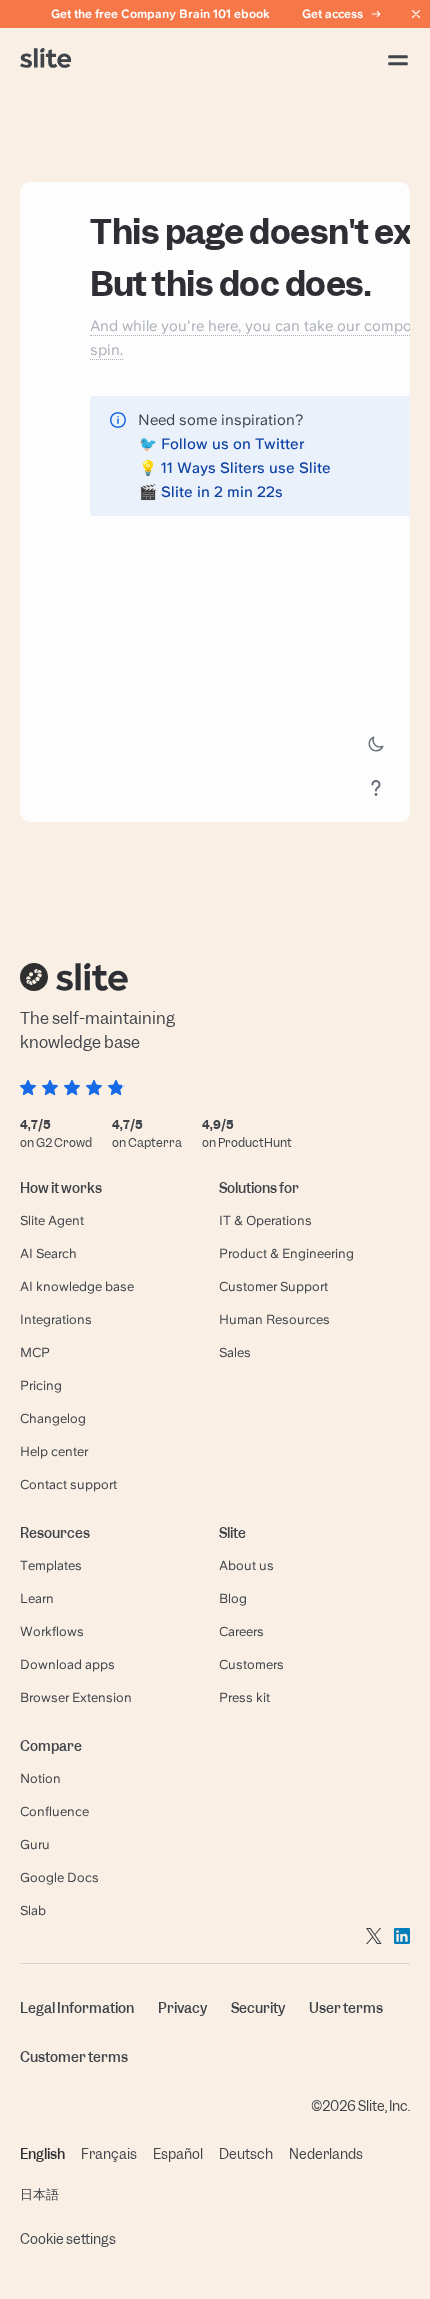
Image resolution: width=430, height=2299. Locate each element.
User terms (346, 2008)
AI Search (48, 1253)
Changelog (53, 1418)
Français (109, 2154)
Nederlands (326, 2154)
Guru (35, 1844)
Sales (235, 1352)
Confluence (54, 1811)
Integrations (56, 1319)
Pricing (41, 1385)
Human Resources (274, 1319)
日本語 (39, 2194)
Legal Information (77, 2008)
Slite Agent (52, 1220)
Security (258, 2008)
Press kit (244, 1697)
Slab (33, 1910)
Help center (54, 1451)
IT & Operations (265, 1220)
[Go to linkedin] (402, 1935)
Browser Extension (76, 1697)
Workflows (52, 1631)
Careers (241, 1631)
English (42, 2154)
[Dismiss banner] (416, 14)
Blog (233, 1598)
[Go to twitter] (374, 1935)
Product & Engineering (286, 1253)
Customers (251, 1664)
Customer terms (74, 2057)
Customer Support (273, 1286)
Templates (51, 1565)
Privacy (182, 2008)
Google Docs (59, 1877)
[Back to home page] (45, 60)
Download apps (67, 1664)
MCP (35, 1352)
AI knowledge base (77, 1286)
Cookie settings (68, 2239)
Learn (37, 1598)
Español (178, 2154)
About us (246, 1565)
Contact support (68, 1484)
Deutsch (246, 2154)
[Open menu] (398, 60)
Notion (40, 1778)
